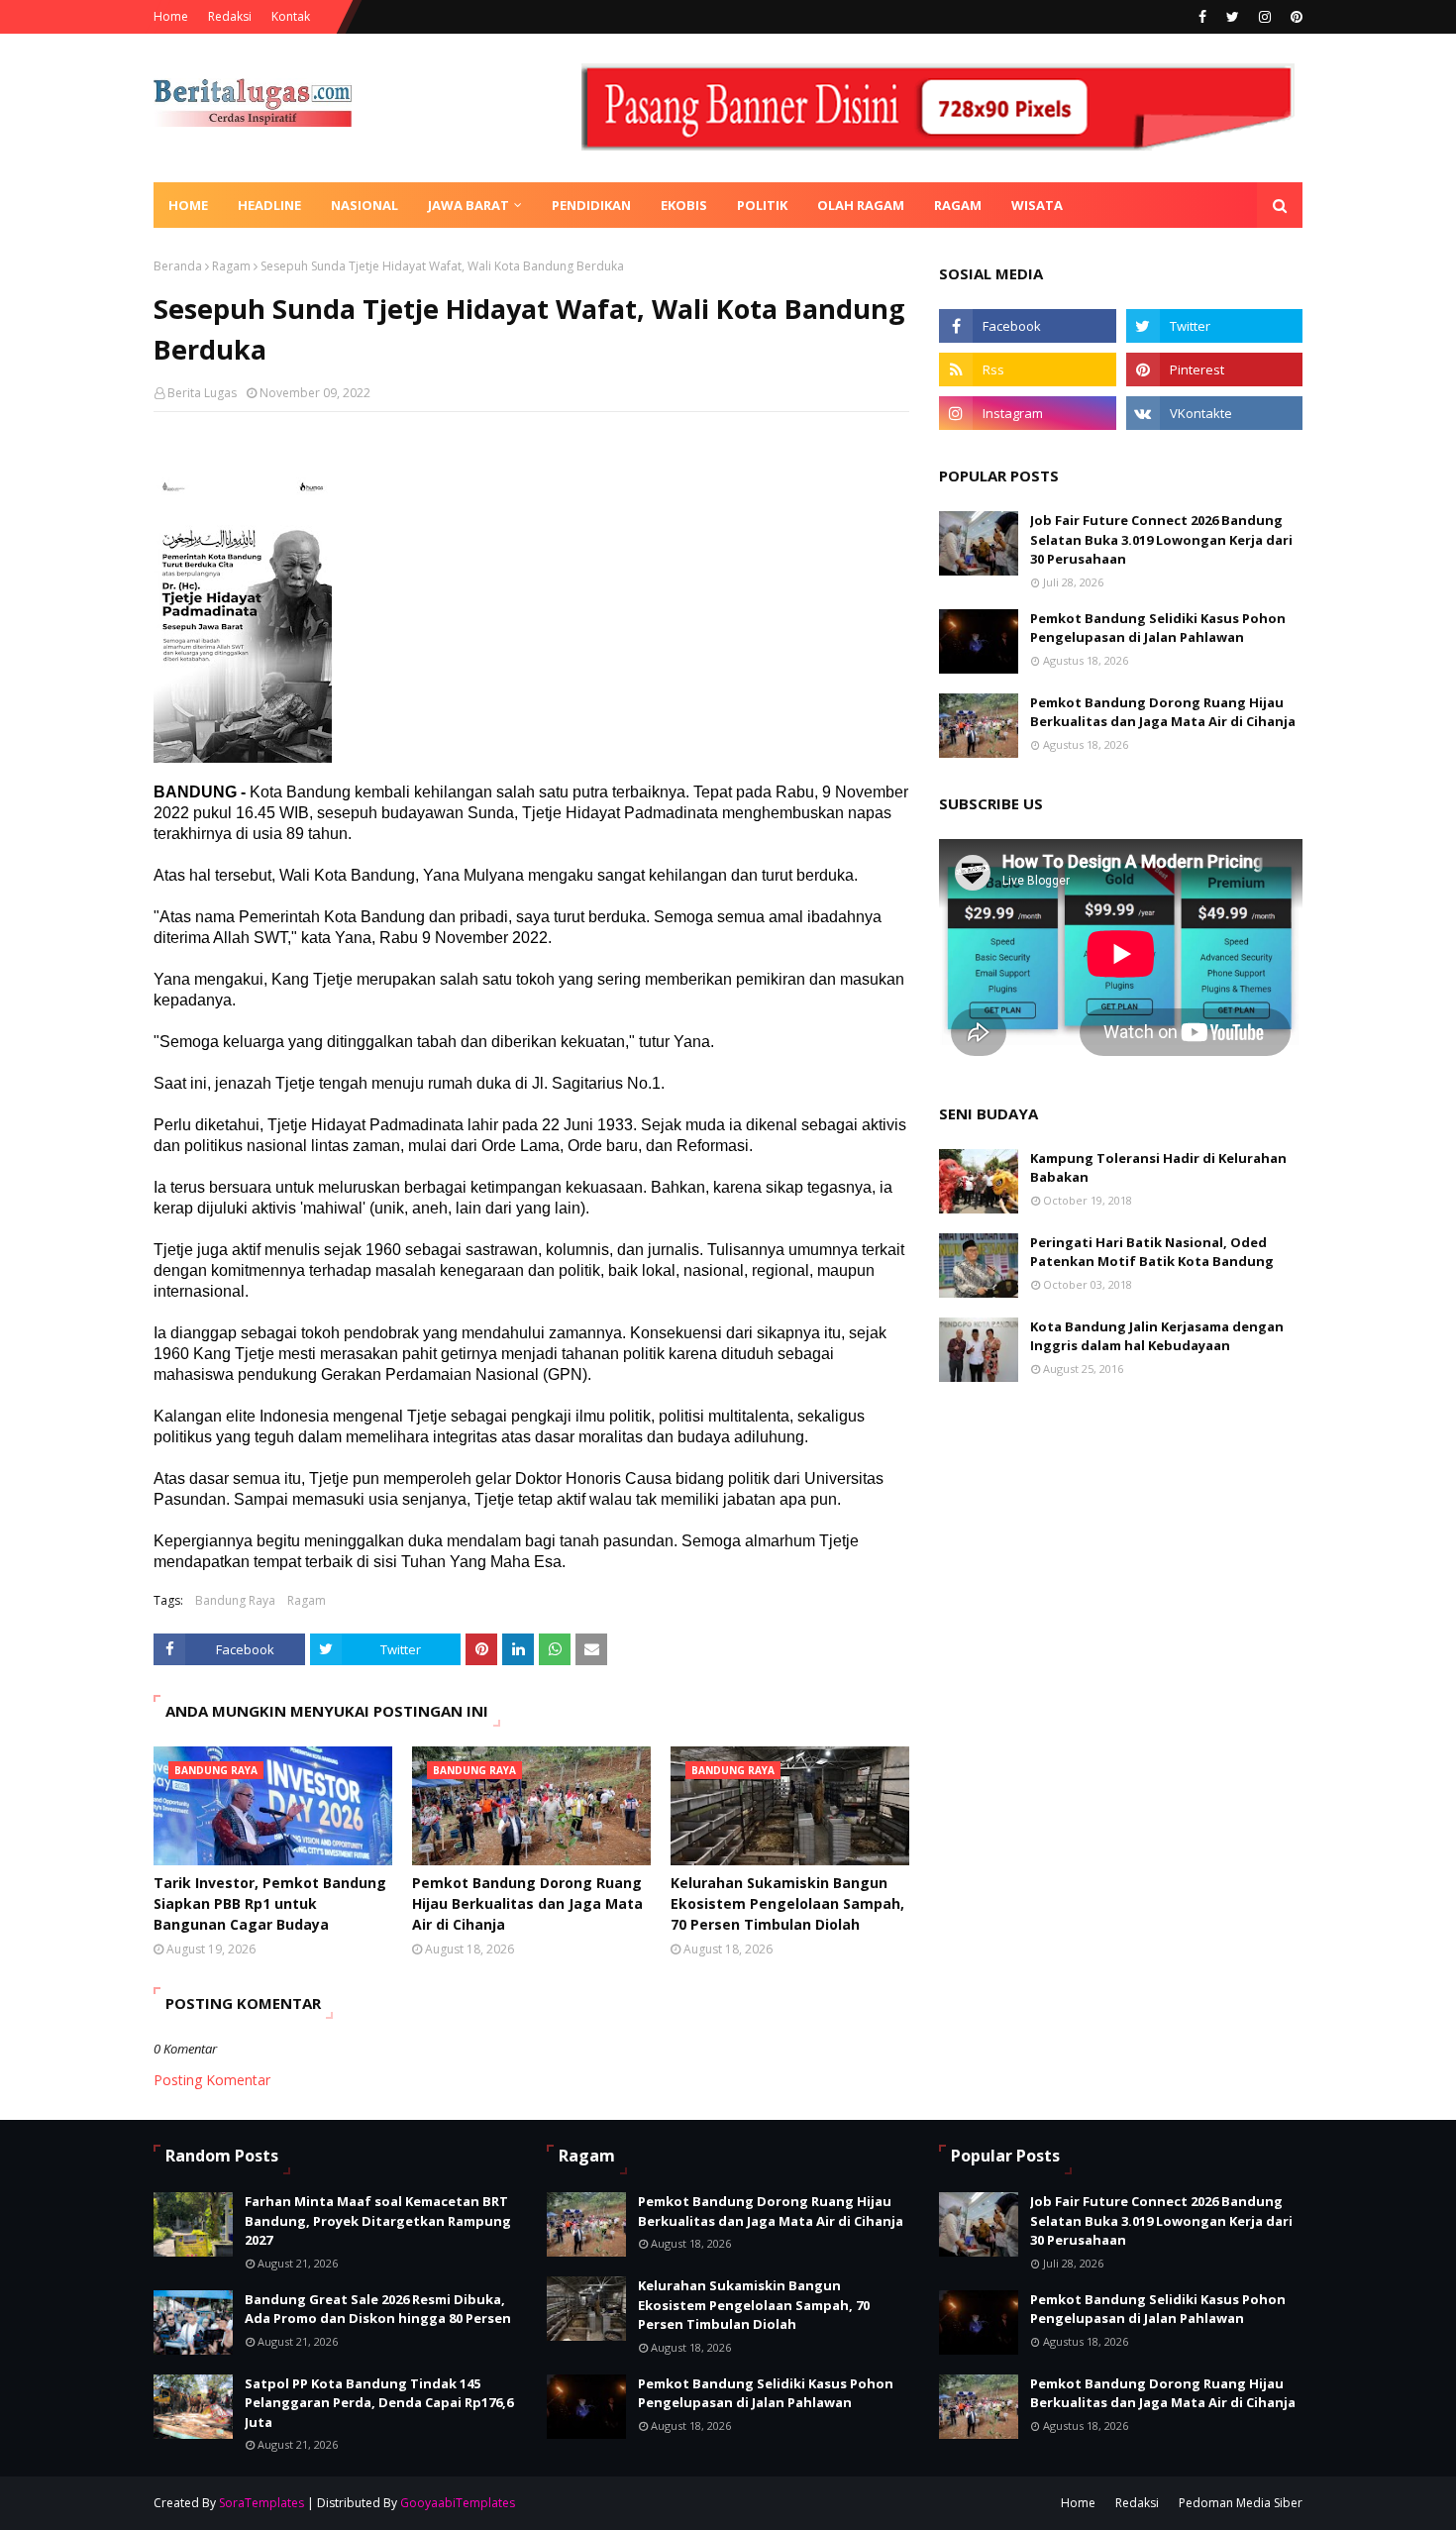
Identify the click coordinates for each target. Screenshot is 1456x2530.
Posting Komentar (212, 2080)
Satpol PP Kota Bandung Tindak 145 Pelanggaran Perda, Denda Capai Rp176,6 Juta (379, 2403)
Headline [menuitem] (269, 205)
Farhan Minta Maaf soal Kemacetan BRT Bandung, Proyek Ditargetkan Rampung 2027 (378, 2220)
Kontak (291, 16)
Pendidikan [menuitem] (591, 205)
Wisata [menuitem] (1037, 205)
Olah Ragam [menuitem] (861, 205)
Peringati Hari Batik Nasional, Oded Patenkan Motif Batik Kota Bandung (1152, 1252)
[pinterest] (1294, 17)
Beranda (178, 266)
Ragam (231, 266)
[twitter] (1233, 17)
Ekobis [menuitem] (684, 205)
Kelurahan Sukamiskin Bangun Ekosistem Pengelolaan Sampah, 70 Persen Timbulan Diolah (787, 1903)
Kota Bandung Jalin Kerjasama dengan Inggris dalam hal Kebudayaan (1157, 1336)
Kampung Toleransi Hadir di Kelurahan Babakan (1158, 1168)
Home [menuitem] (188, 205)
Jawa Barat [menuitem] (468, 205)
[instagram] (1265, 17)
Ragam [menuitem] (958, 205)
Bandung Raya (235, 1600)
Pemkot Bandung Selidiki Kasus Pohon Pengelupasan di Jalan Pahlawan (1158, 628)
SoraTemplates (261, 2503)
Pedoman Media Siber (1241, 2503)
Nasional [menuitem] (364, 205)
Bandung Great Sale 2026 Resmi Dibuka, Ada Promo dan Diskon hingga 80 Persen (378, 2309)
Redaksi (230, 16)
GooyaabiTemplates (458, 2503)
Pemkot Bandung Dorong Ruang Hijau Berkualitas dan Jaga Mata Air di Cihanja (527, 1903)
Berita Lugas (202, 393)
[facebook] (1202, 17)
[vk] (1214, 413)
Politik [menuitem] (762, 205)
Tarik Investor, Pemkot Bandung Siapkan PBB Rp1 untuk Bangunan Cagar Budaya (270, 1903)
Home (171, 16)
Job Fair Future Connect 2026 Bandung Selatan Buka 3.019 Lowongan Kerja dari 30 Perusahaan (1161, 539)
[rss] (1027, 369)
